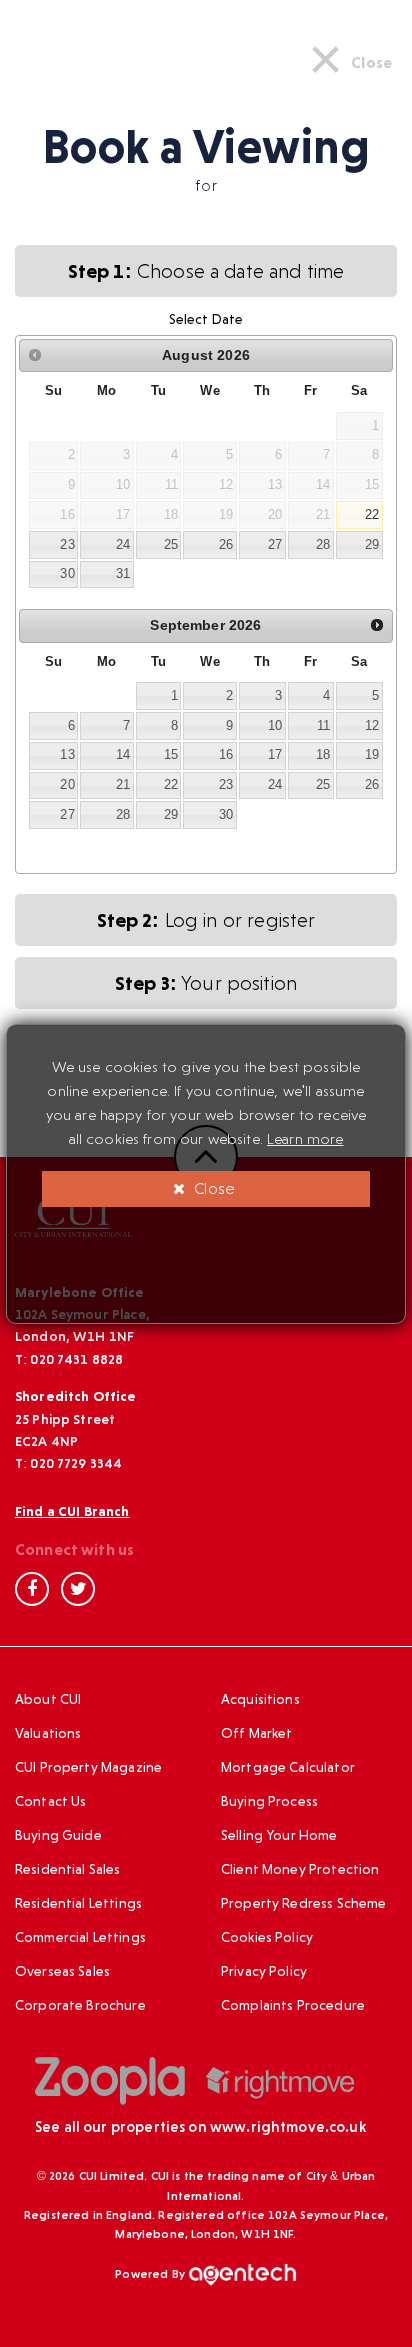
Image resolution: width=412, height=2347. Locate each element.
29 (372, 544)
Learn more (305, 1139)
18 (323, 754)
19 (372, 754)
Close (212, 1188)
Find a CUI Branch (72, 1511)
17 (275, 754)
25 (171, 544)
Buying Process (269, 1801)
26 (226, 544)
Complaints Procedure (293, 2005)
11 (323, 725)
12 (372, 725)
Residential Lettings (78, 1903)
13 (67, 754)
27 (275, 544)
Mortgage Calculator (288, 1767)
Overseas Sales (62, 1971)
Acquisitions (260, 1699)
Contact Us (51, 1801)
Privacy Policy (264, 1971)
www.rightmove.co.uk (288, 2127)
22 (372, 514)
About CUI (48, 1699)
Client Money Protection (300, 1869)
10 (275, 725)
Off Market (257, 1733)
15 (171, 754)
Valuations (48, 1733)
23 (67, 544)
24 (123, 544)
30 (67, 573)
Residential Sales (68, 1869)
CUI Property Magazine (88, 1767)
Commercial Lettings (80, 1937)
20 (67, 784)
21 (123, 784)
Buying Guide (58, 1835)
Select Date (206, 319)
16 (226, 754)
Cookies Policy (267, 1937)
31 (123, 573)
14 (123, 754)
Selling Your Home (279, 1835)
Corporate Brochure (80, 2005)
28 (323, 544)
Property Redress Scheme (303, 1903)
